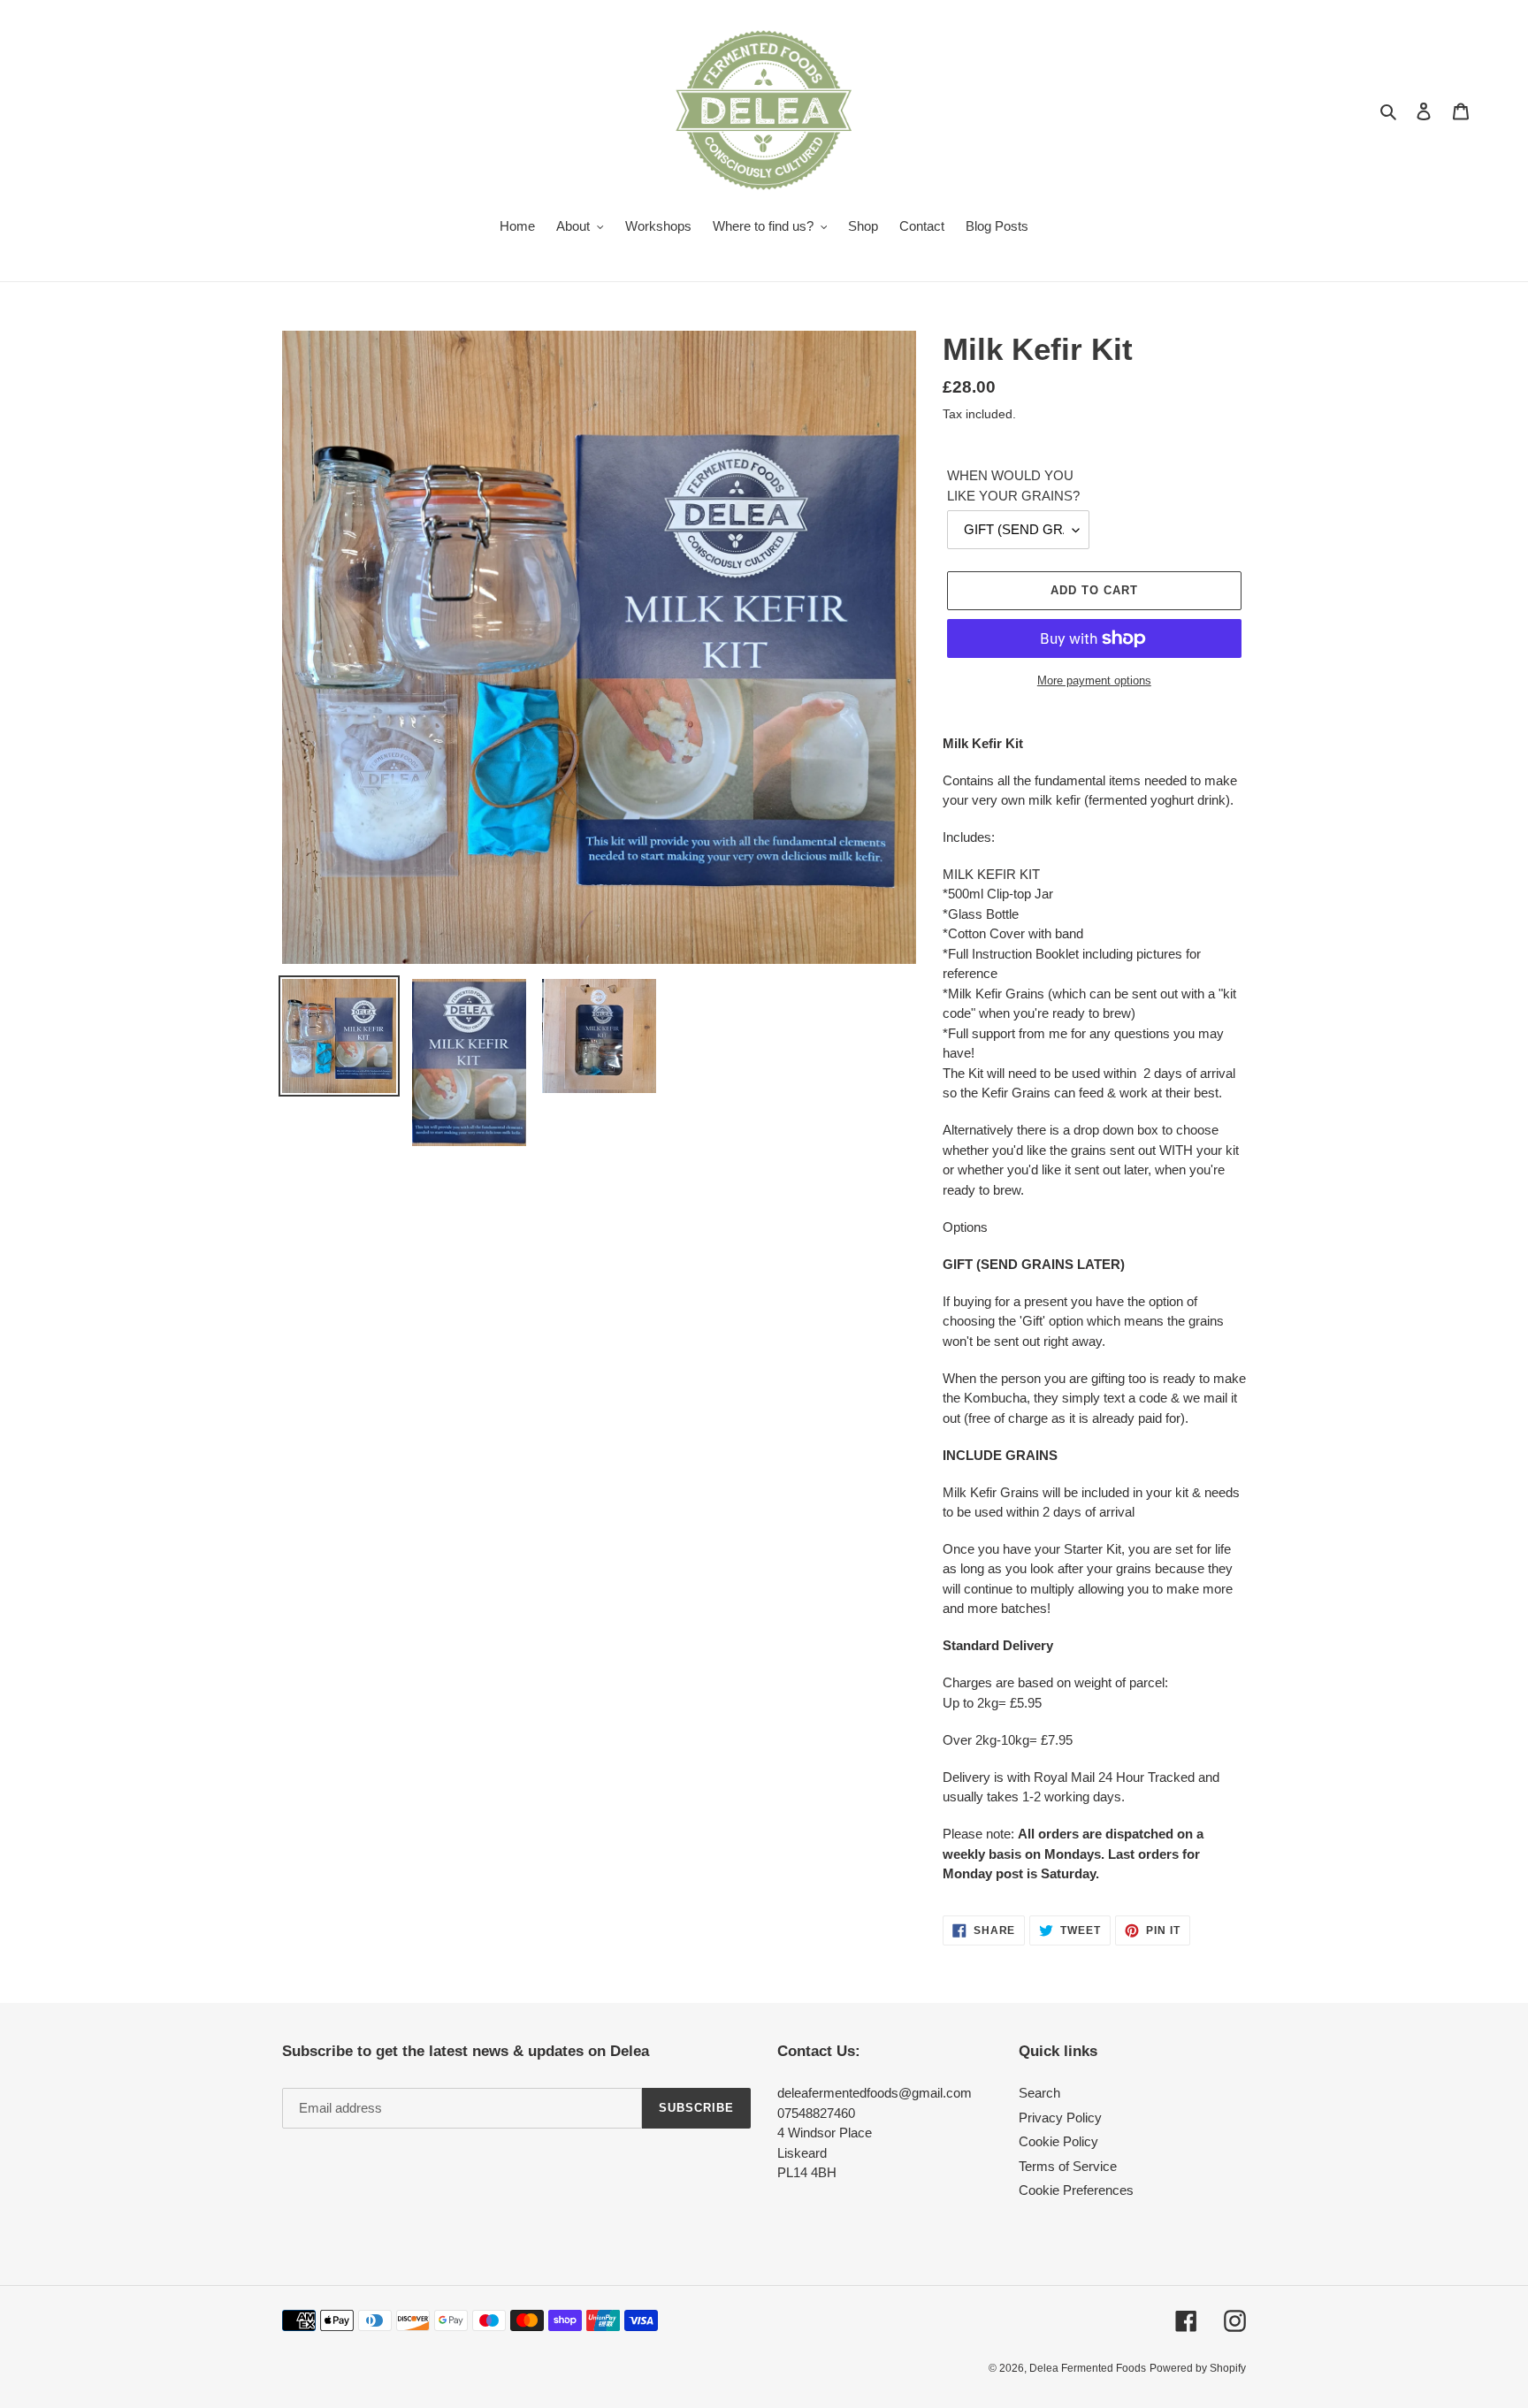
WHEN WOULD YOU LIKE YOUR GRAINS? (1013, 485)
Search (1039, 2093)
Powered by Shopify (1198, 2368)
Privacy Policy (1060, 2118)
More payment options (1094, 680)
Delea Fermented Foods (1088, 2368)
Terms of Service (1068, 2166)
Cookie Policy (1058, 2141)
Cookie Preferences (1076, 2190)
